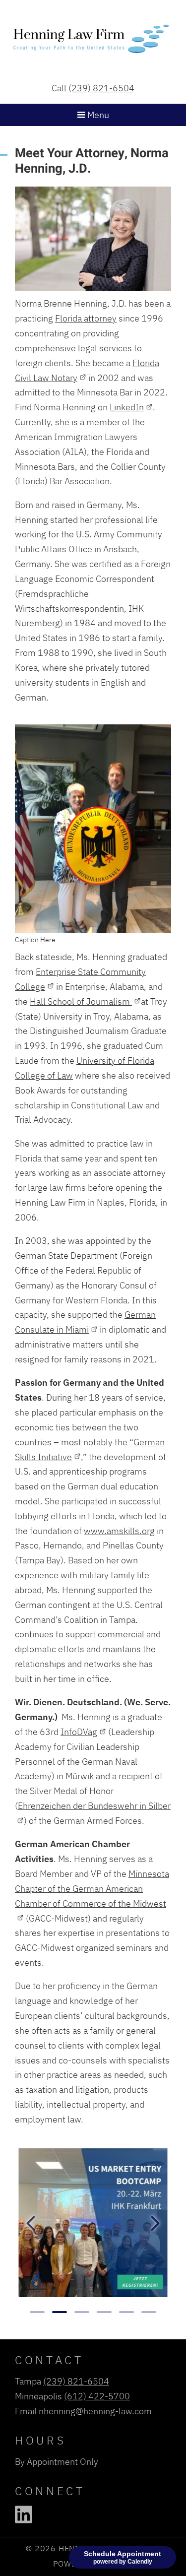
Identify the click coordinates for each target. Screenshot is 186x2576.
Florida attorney (86, 318)
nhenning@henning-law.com (95, 2411)
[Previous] (31, 2223)
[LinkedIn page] (24, 2514)
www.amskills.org (119, 1531)
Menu (97, 115)
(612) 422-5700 (97, 2396)
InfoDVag (79, 1732)
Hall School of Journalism (81, 1001)
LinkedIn (127, 407)
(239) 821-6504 (101, 88)
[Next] (155, 2223)
